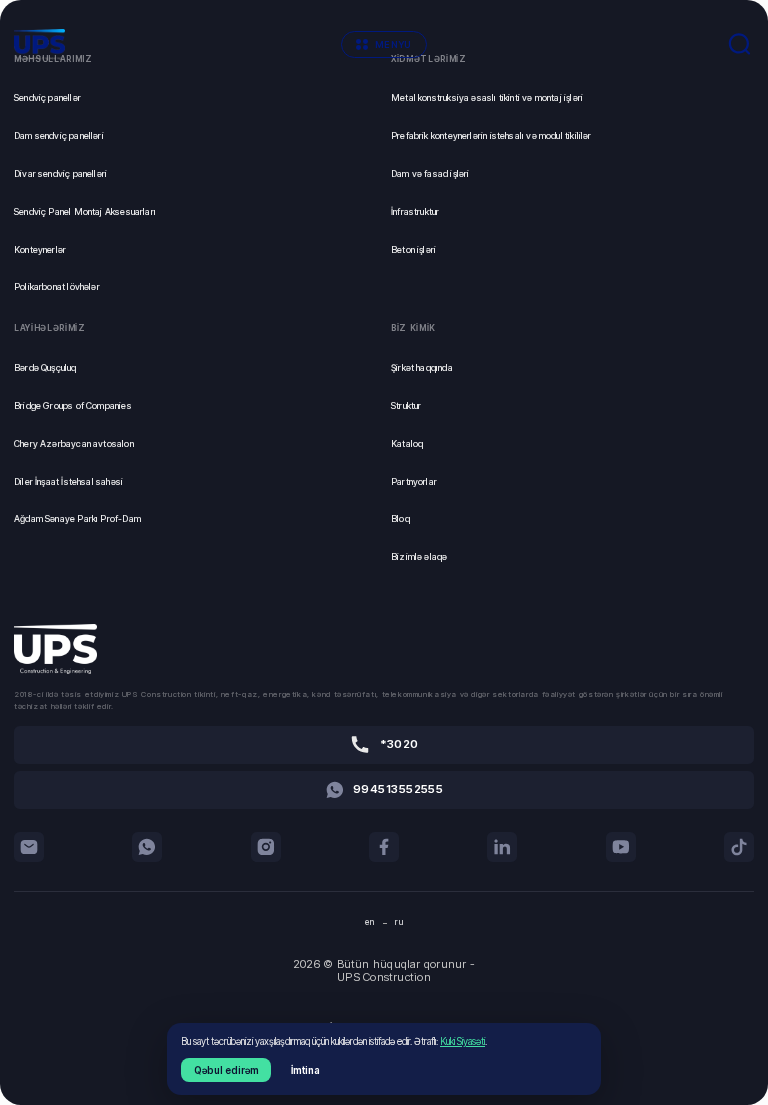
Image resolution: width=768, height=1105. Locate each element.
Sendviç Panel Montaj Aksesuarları (85, 211)
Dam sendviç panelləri (59, 135)
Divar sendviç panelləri (60, 173)
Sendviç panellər (47, 97)
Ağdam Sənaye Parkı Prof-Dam (77, 518)
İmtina (305, 1070)
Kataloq (407, 443)
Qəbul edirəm (226, 1070)
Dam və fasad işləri (430, 173)
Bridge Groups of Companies (73, 405)
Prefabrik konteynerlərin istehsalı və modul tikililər (491, 135)
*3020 (399, 744)
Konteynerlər (40, 249)
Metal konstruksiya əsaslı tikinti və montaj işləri (487, 97)
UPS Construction (384, 977)
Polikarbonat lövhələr (57, 286)
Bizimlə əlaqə (419, 556)
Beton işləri (413, 249)
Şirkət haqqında (422, 367)
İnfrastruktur (415, 211)
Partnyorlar (414, 481)
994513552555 (398, 789)
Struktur (406, 405)
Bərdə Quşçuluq (45, 367)
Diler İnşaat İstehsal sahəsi (68, 481)
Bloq (400, 518)
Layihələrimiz (50, 328)
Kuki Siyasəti (462, 1041)
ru (399, 922)
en (370, 922)
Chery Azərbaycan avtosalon (74, 443)
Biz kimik (413, 328)
